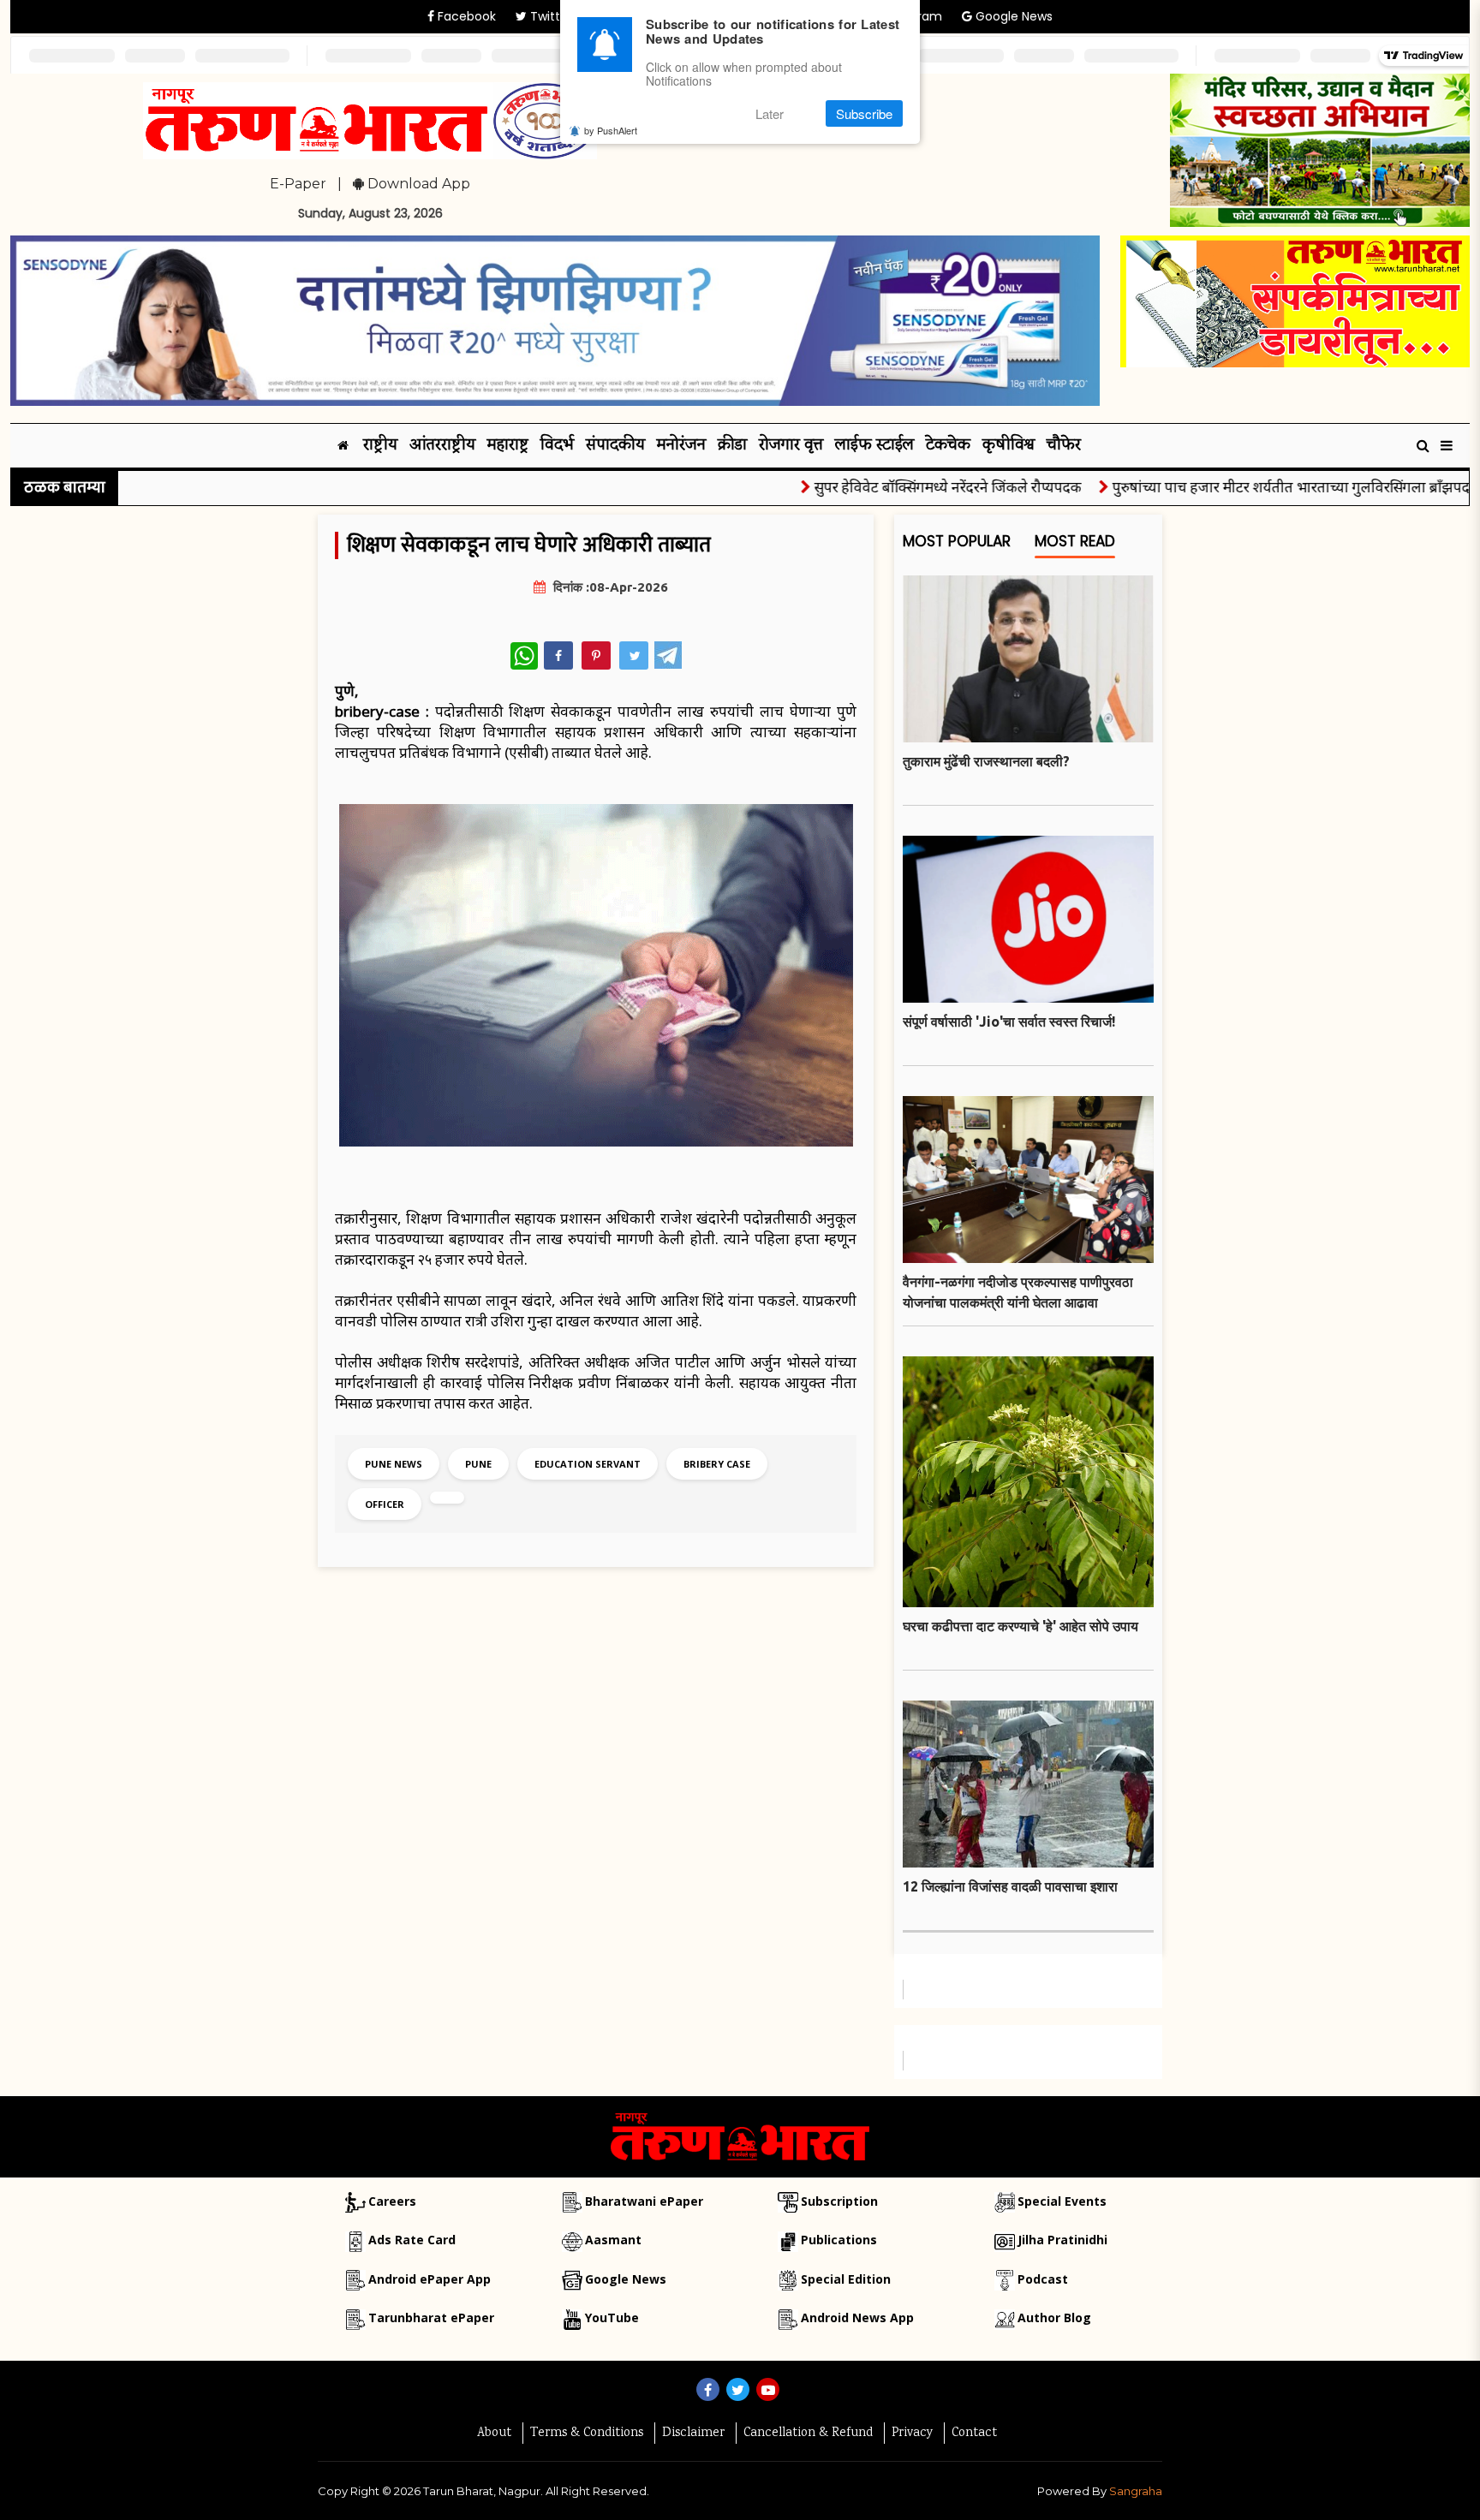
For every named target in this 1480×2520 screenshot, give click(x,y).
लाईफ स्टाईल (874, 446)
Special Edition (846, 2279)
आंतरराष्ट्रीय (442, 446)
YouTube (612, 2317)
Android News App (857, 2317)
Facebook (465, 16)
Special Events (1062, 2201)
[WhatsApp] (524, 656)
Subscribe (864, 113)
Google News (1012, 16)
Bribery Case (717, 1464)
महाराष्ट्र (508, 446)
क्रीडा (732, 446)
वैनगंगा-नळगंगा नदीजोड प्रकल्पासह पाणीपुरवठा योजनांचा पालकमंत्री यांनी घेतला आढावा (1018, 1292)
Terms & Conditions (587, 2434)
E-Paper (298, 184)
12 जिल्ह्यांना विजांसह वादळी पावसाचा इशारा (1010, 1886)
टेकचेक (948, 446)
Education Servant (588, 1464)
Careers (392, 2201)
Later (770, 113)
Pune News (394, 1464)
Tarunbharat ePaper (431, 2317)
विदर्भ (557, 446)
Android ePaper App (430, 2279)
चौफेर (1064, 446)
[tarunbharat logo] (740, 2136)
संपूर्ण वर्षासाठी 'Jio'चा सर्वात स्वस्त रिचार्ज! (1009, 1022)
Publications (839, 2240)
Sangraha (1136, 2491)
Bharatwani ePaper (644, 2201)
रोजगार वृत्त (791, 446)
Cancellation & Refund (808, 2434)
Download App (417, 184)
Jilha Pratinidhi (1062, 2240)
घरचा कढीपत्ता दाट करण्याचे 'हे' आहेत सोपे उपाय (1020, 1626)
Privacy (912, 2434)
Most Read (1075, 542)
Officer (385, 1504)
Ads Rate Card (412, 2240)
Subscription (839, 2201)
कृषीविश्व (1009, 446)
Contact (974, 2434)
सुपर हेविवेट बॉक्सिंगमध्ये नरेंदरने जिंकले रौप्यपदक (900, 487)
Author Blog (1054, 2317)
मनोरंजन (681, 446)
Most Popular (957, 542)
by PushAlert (611, 130)
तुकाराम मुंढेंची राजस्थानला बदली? (986, 761)
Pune (478, 1464)
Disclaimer (693, 2434)
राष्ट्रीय (380, 446)
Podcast (1043, 2279)
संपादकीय (615, 446)
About (494, 2434)
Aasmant (613, 2240)
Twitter (549, 16)
